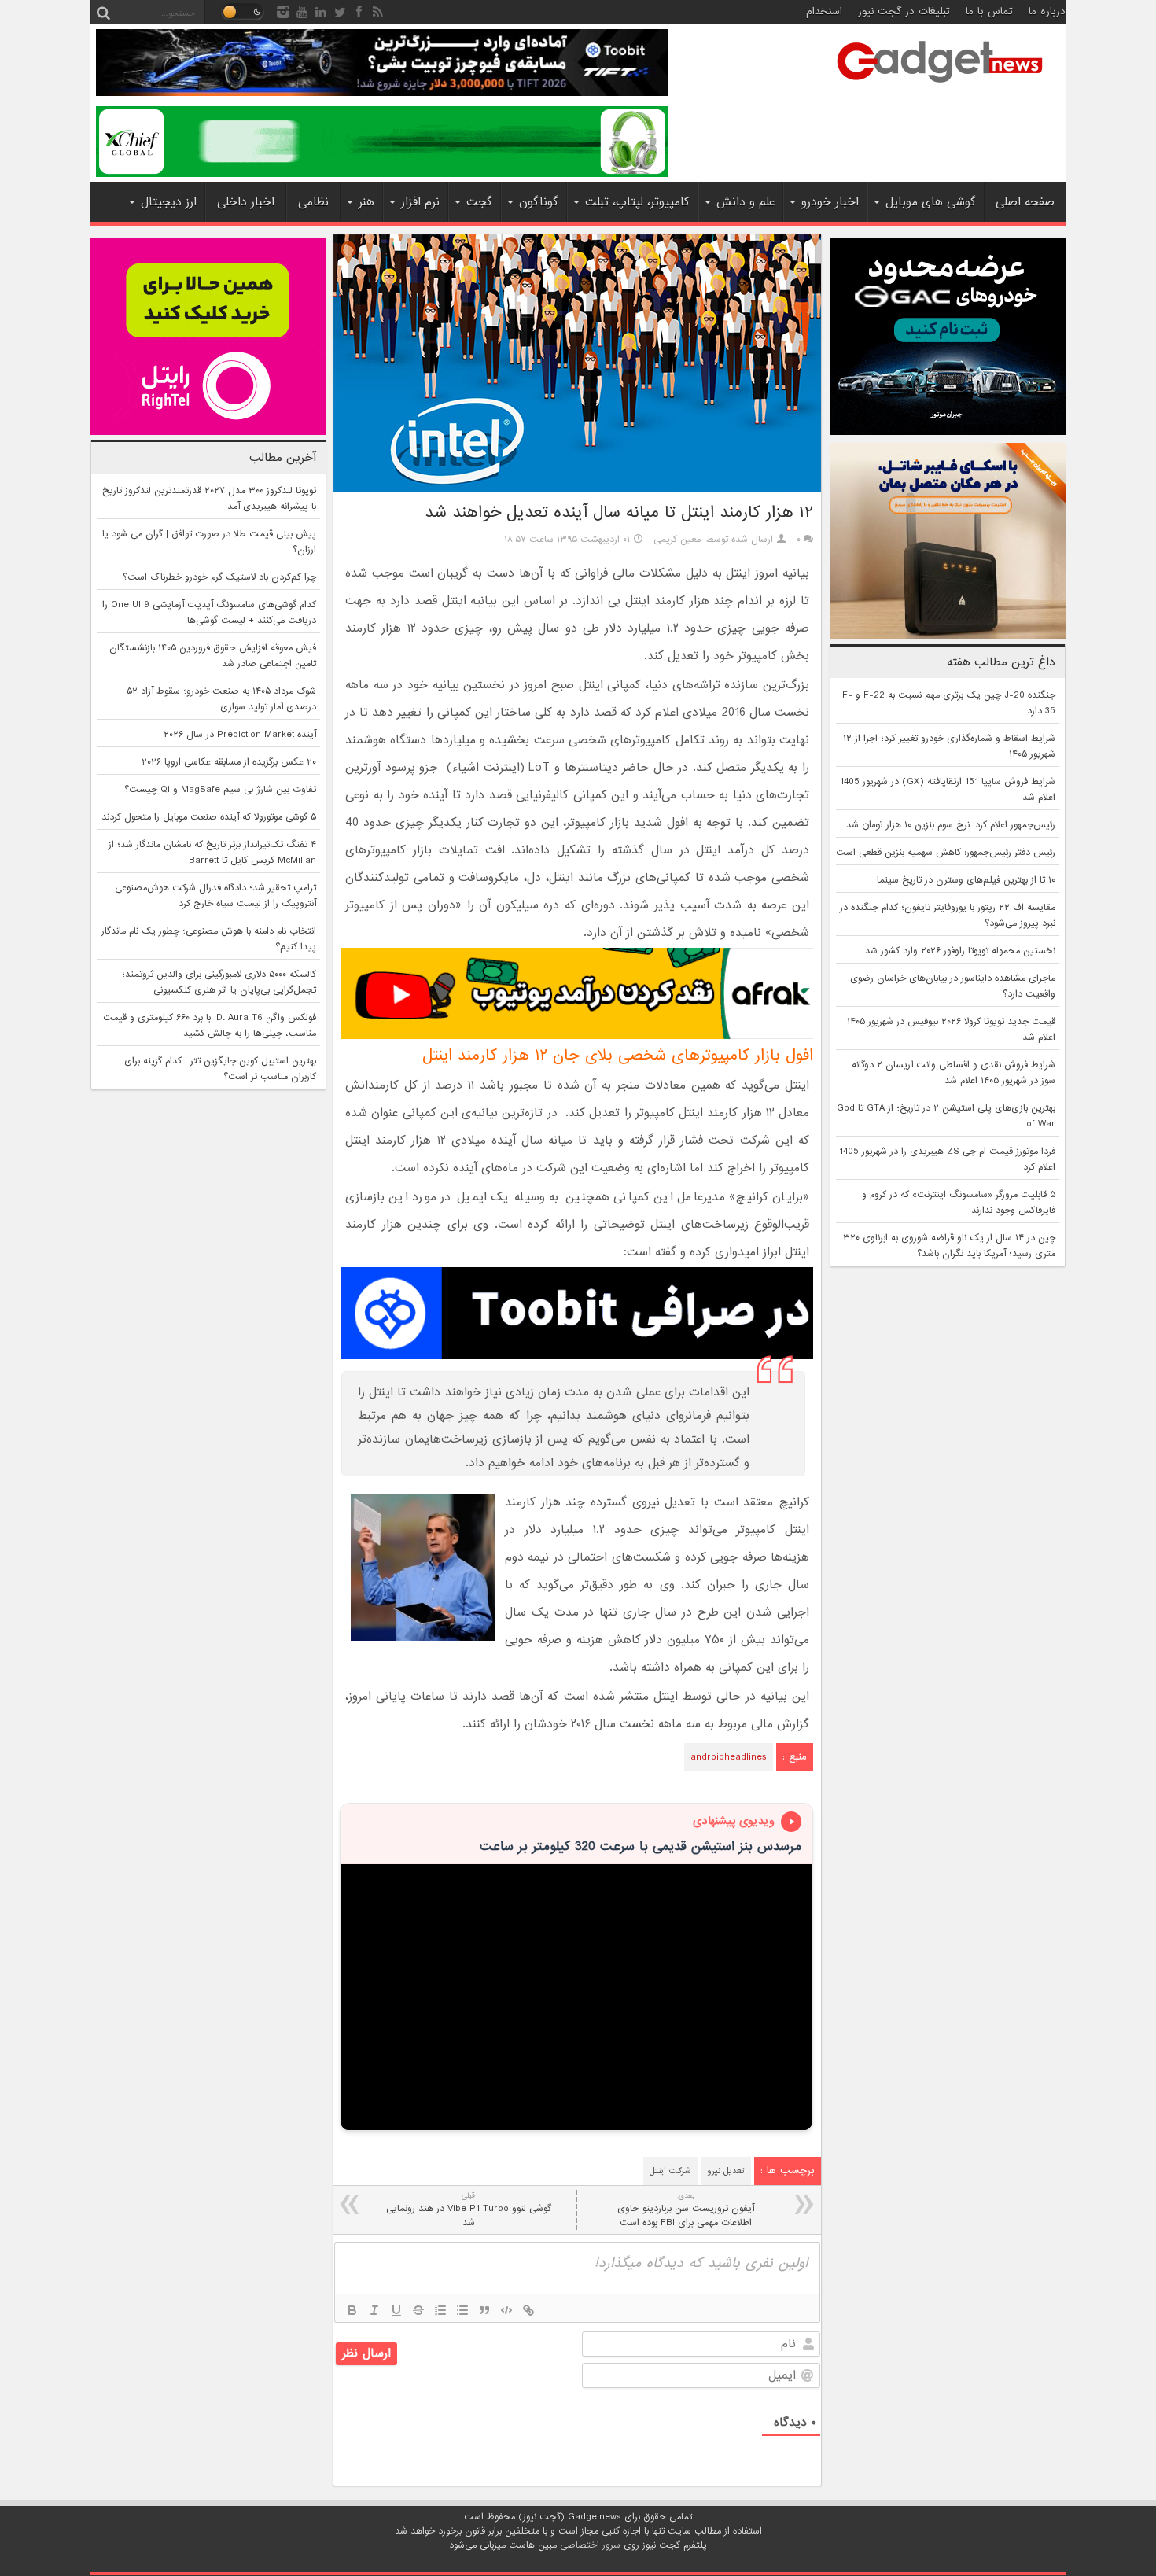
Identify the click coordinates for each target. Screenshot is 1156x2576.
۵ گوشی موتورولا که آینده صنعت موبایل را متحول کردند (209, 817)
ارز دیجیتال (169, 202)
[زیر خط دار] (396, 2310)
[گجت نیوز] (940, 87)
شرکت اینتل (670, 2171)
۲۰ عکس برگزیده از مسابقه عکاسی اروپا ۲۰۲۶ (229, 762)
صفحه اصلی (1025, 202)
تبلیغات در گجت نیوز (904, 11)
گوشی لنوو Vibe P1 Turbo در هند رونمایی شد (469, 2210)
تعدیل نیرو (726, 2171)
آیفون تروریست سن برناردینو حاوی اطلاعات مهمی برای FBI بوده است (686, 2210)
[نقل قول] (484, 2310)
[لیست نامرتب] (462, 2310)
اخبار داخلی (246, 202)
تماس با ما (989, 11)
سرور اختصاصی (590, 2545)
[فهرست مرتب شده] (440, 2310)
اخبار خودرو (830, 202)
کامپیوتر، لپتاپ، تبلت (637, 202)
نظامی (313, 202)
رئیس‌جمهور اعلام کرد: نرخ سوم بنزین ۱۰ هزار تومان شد (951, 825)
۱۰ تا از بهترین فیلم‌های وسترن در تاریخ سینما (966, 880)
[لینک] (528, 2310)
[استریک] (418, 2310)
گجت (479, 202)
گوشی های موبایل (931, 202)
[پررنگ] (352, 2310)
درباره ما (1047, 11)
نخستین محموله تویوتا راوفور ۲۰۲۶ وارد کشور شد (960, 951)
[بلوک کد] (506, 2310)
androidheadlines (729, 1757)
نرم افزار (420, 202)
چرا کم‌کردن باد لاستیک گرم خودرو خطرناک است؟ (219, 577)
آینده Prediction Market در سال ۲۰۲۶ (240, 735)
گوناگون (539, 202)
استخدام (824, 11)
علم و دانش (746, 202)
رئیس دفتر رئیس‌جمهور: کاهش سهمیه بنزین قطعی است (946, 853)
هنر (366, 202)
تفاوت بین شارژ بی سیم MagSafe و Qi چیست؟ (220, 790)
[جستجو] (103, 12)
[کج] (374, 2310)
